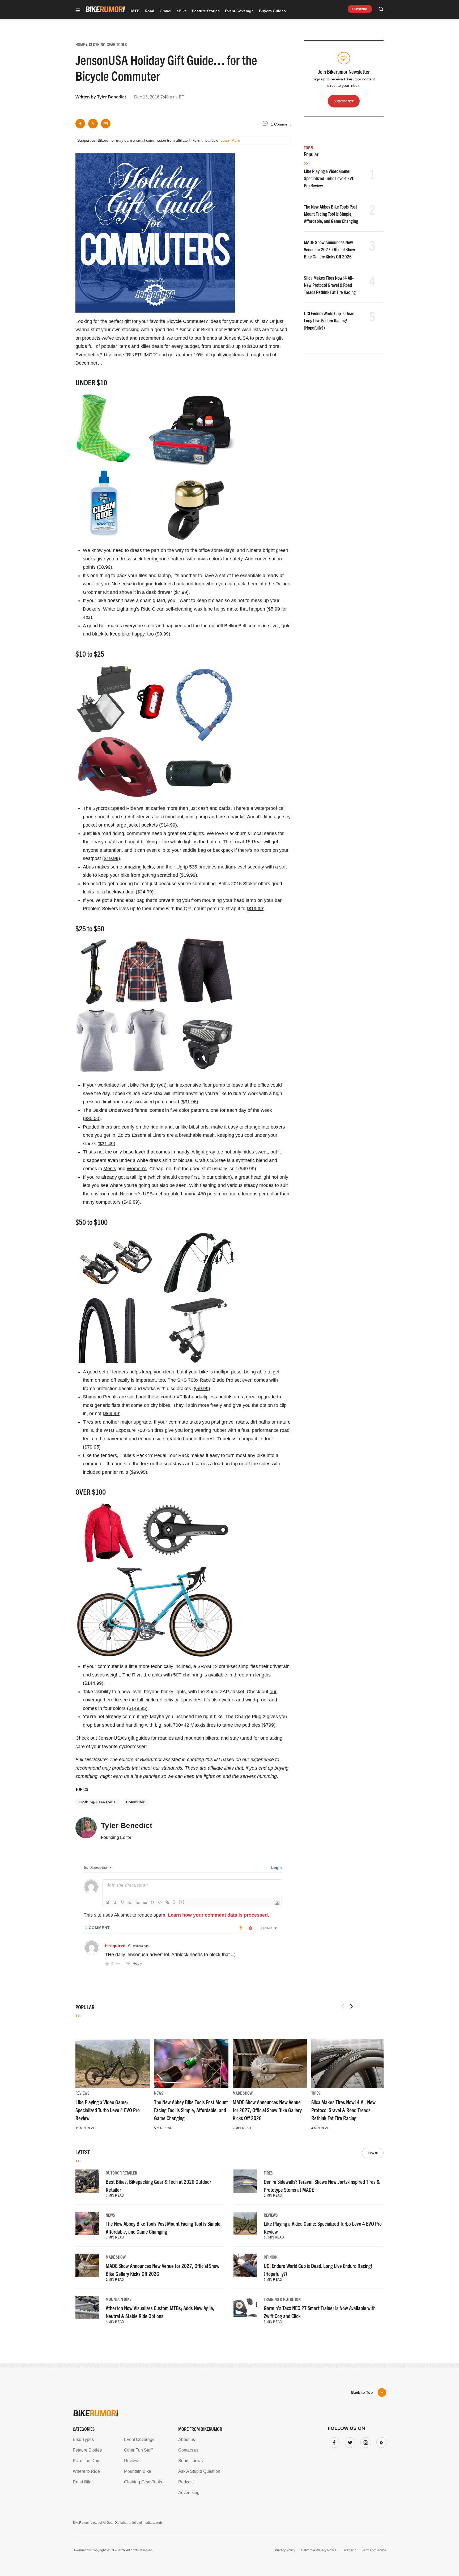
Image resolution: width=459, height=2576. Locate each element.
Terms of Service (199, 1338)
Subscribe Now (229, 1321)
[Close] (307, 1227)
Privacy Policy (168, 1338)
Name (161, 1293)
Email (161, 1267)
